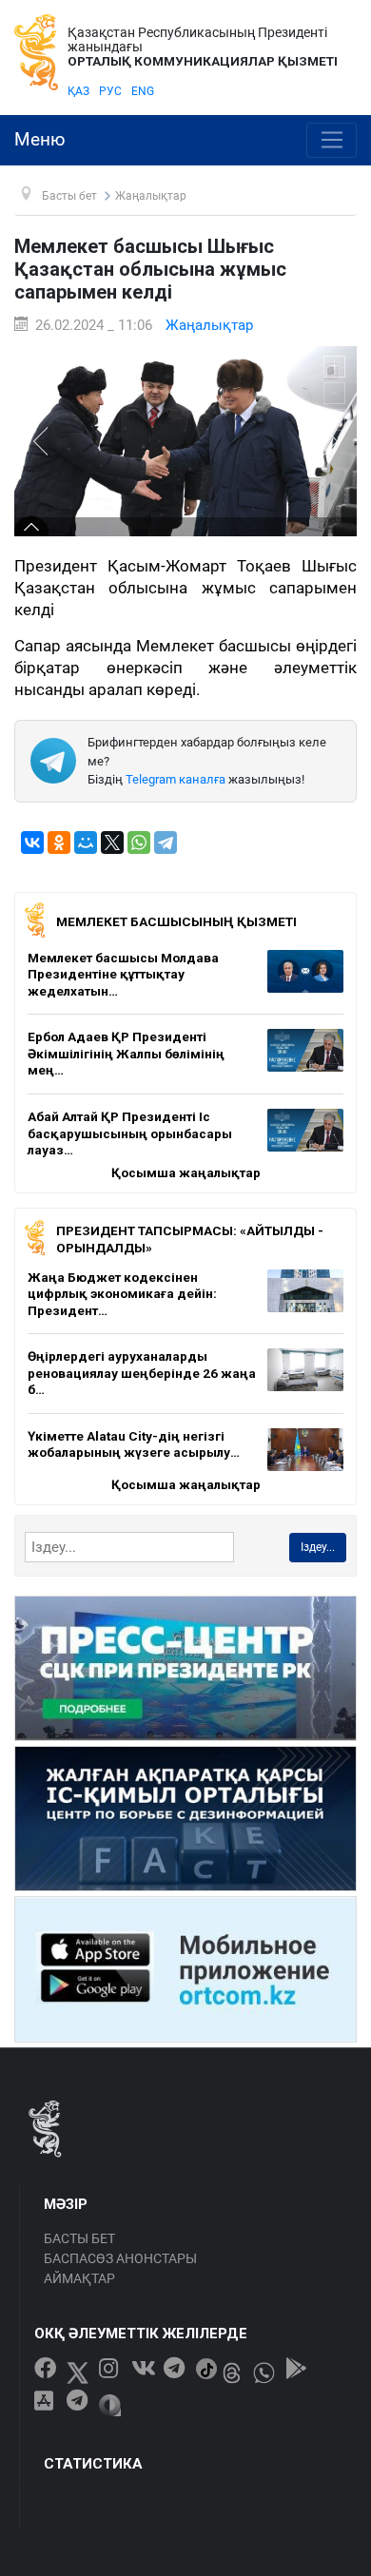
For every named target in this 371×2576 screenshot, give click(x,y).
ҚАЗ (78, 91)
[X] (112, 843)
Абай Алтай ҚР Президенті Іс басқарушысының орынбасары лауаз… (130, 1133)
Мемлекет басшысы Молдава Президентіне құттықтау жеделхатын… (123, 974)
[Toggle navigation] (332, 141)
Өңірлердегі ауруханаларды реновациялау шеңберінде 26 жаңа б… (142, 1373)
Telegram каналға (176, 779)
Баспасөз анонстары (120, 2258)
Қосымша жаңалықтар (186, 1172)
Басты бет (79, 2238)
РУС (110, 91)
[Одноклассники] (59, 843)
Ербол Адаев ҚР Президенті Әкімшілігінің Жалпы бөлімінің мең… (126, 1053)
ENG (143, 91)
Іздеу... (318, 1547)
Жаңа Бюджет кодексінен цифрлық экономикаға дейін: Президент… (122, 1294)
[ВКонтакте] (32, 843)
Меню (40, 140)
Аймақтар (79, 2278)
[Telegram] (166, 843)
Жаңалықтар (209, 325)
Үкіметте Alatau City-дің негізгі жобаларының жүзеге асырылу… (134, 1444)
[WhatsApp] (139, 843)
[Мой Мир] (86, 843)
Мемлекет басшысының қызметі (176, 921)
